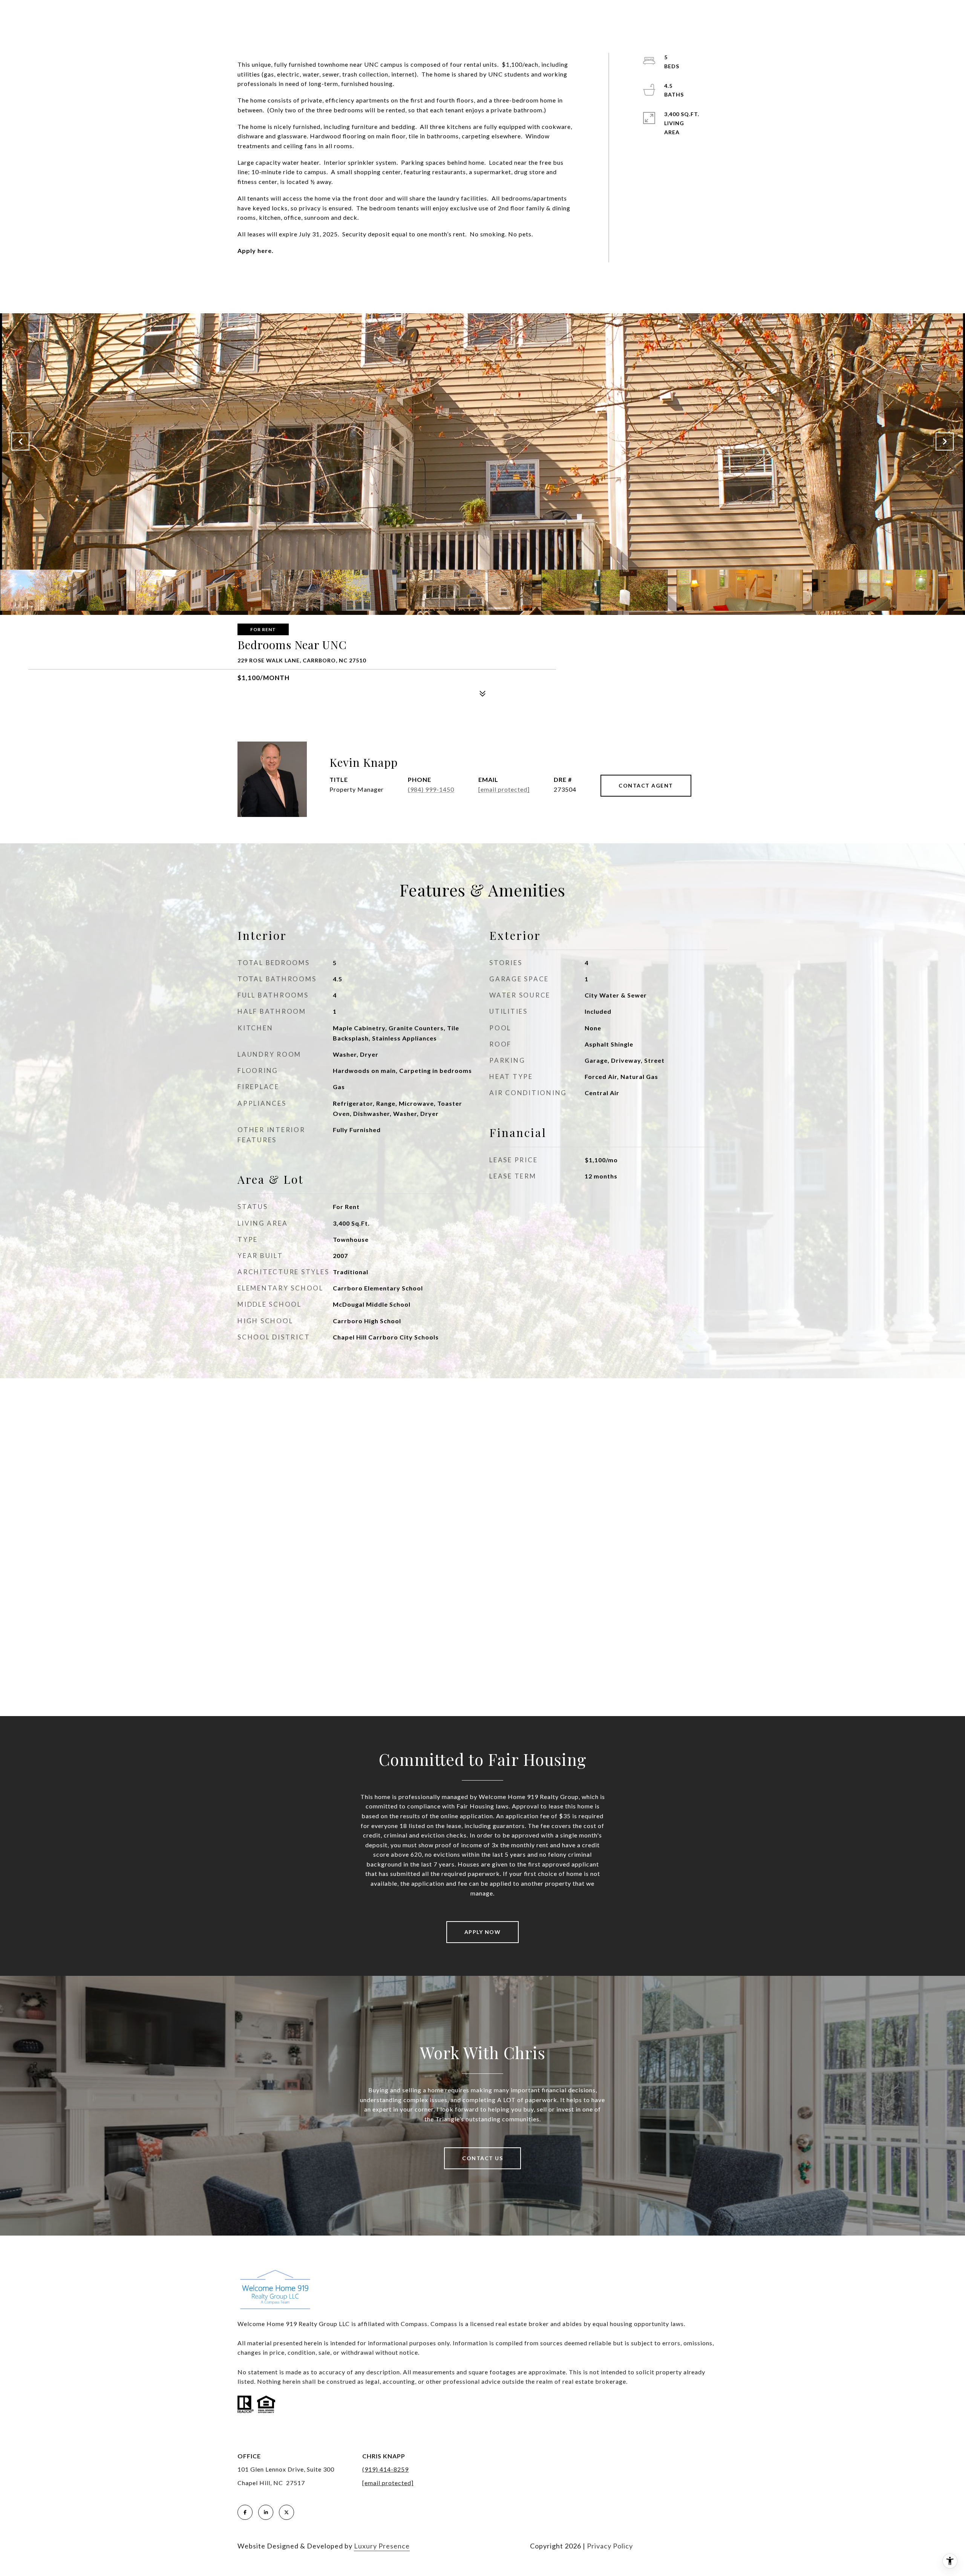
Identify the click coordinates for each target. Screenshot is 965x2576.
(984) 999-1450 (431, 789)
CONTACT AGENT (646, 785)
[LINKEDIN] (266, 2512)
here (265, 251)
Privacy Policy (610, 2546)
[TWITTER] (286, 2512)
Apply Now (483, 1932)
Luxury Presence (382, 2546)
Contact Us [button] (482, 2158)
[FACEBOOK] (245, 2512)
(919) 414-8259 (385, 2469)
